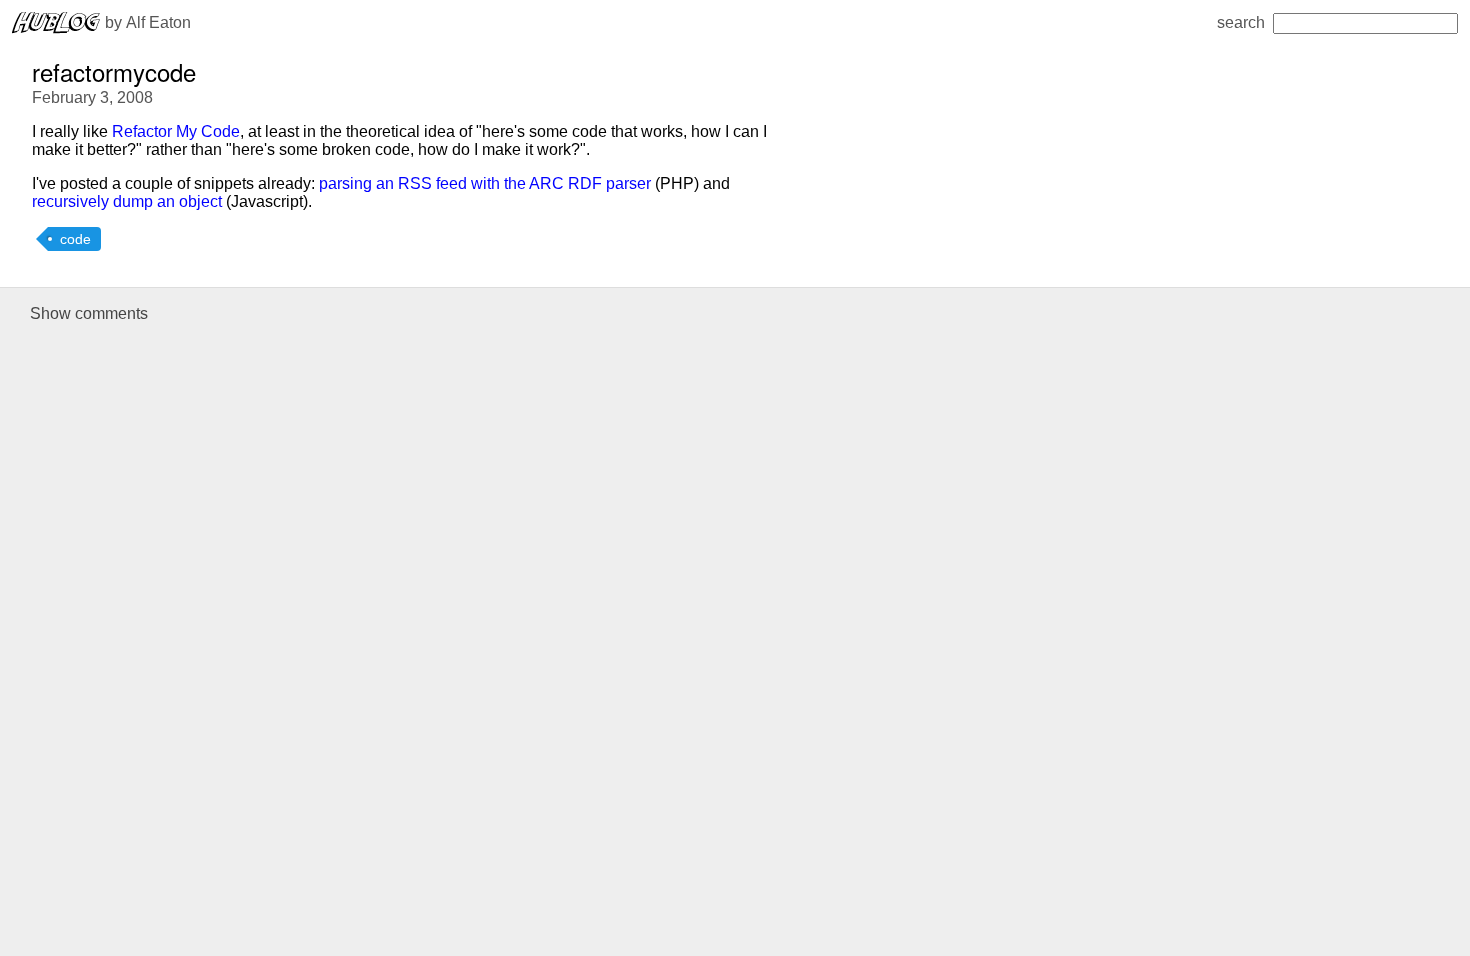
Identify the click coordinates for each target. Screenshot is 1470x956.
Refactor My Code (176, 131)
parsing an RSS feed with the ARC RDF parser (485, 183)
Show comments (89, 313)
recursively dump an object (127, 201)
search (1241, 22)
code (75, 239)
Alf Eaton (158, 22)
